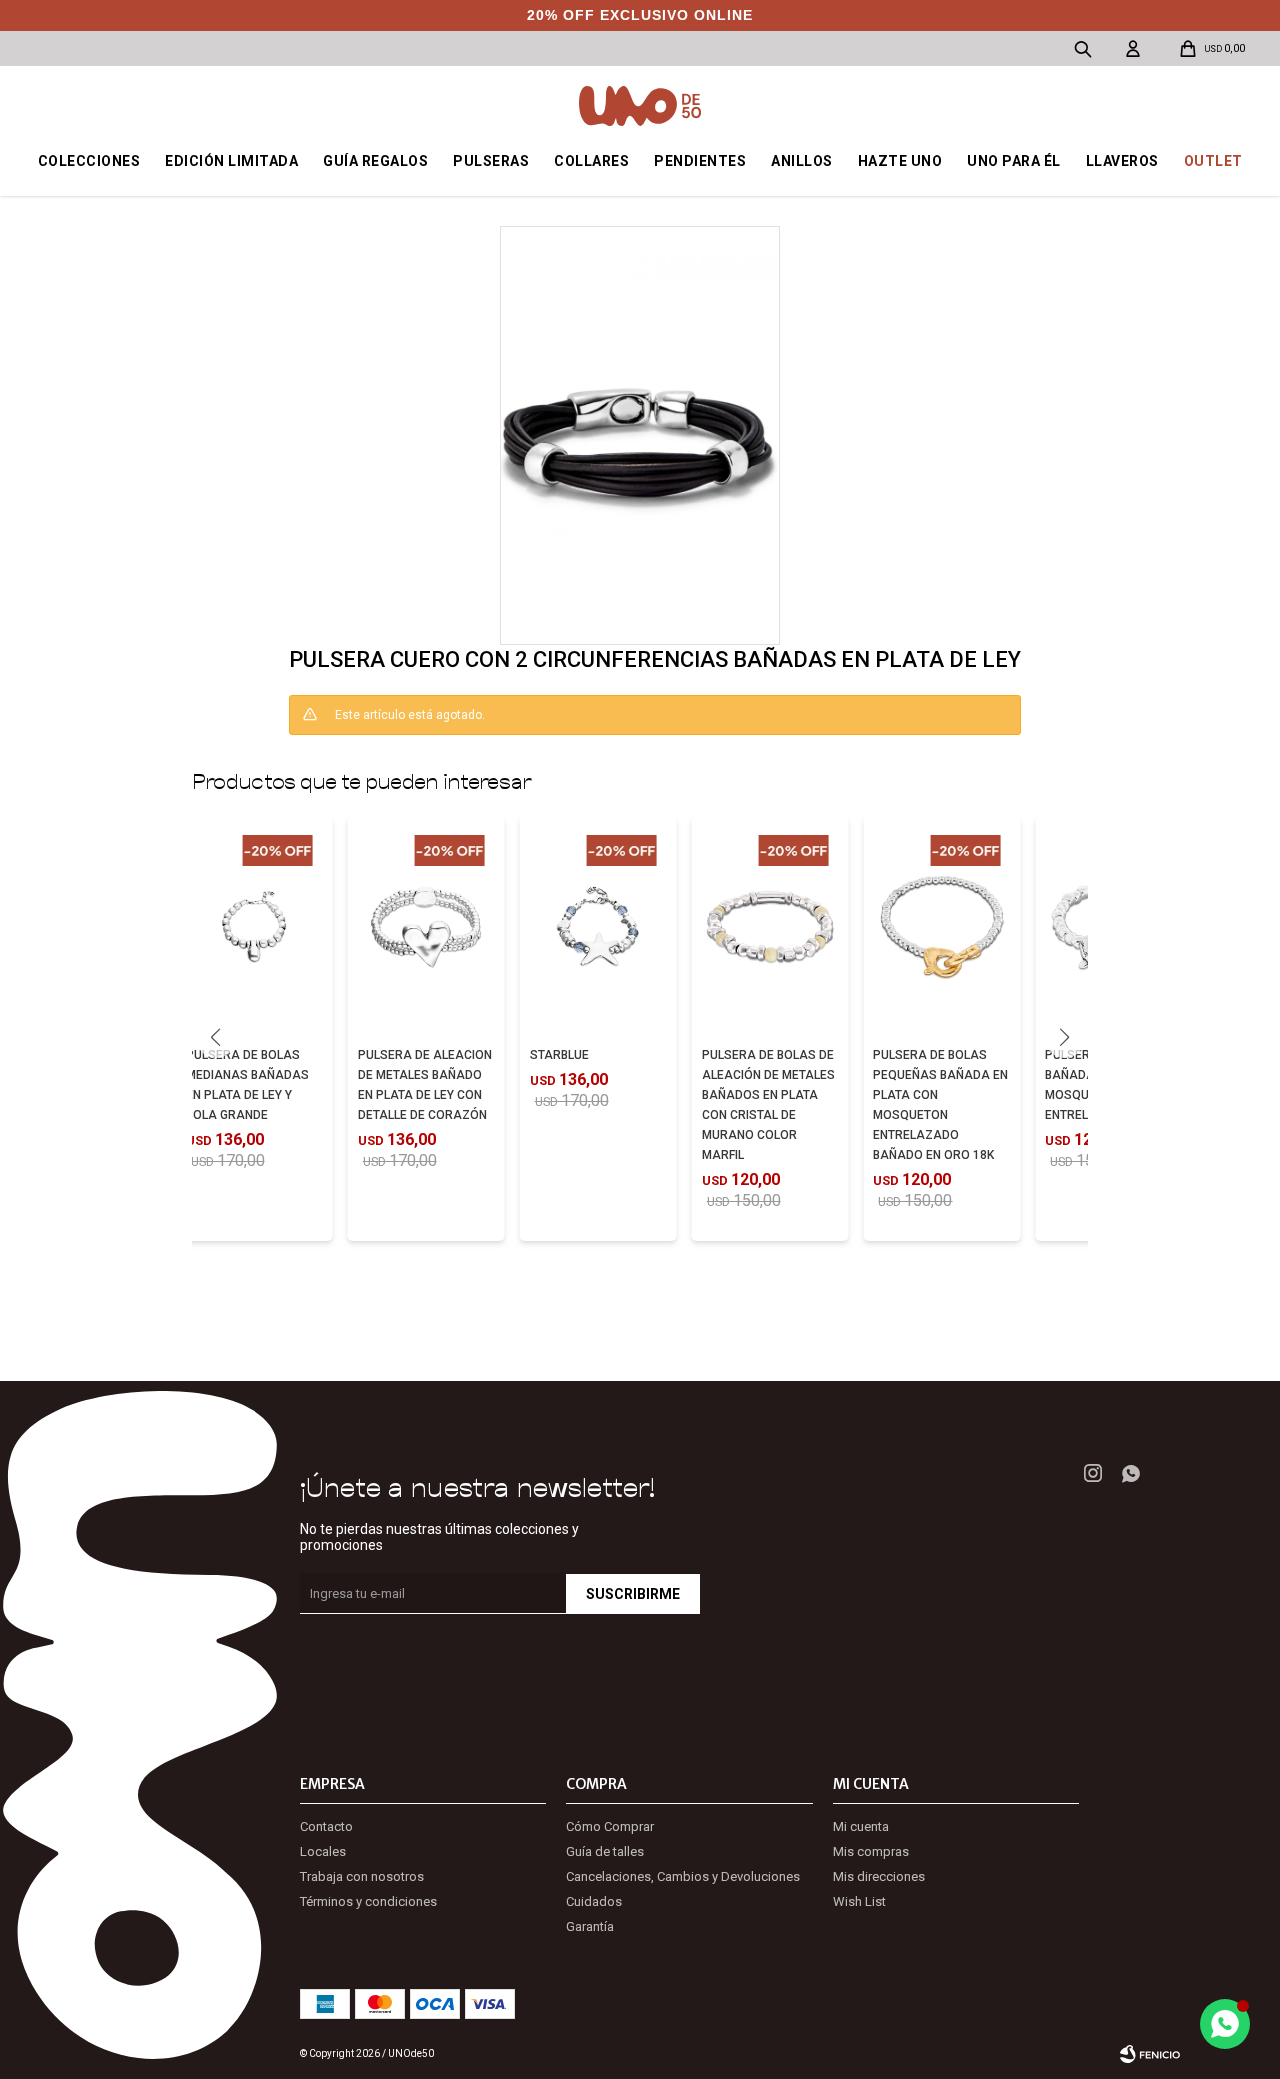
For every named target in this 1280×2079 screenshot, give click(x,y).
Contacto (326, 1826)
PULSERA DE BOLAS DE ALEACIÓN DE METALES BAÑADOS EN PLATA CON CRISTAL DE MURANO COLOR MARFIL (768, 1105)
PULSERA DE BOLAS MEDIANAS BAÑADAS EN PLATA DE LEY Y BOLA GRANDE (247, 1085)
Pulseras (491, 161)
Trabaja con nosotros (362, 1876)
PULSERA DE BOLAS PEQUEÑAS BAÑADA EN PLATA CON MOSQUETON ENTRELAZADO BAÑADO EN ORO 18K (940, 1105)
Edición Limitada (231, 161)
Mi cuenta (861, 1826)
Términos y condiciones (368, 1901)
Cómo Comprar (610, 1826)
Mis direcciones (879, 1876)
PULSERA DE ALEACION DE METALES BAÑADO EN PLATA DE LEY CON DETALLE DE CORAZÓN (425, 1085)
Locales (323, 1851)
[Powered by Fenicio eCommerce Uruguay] (1150, 2054)
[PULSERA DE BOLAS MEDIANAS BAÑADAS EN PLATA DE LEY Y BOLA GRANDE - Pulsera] (254, 927)
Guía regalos (375, 161)
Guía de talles (605, 1851)
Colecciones (89, 161)
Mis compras (871, 1851)
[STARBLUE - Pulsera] (598, 927)
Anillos (802, 161)
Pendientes (700, 161)
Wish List (859, 1901)
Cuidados (594, 1901)
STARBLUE (559, 1055)
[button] (1064, 1038)
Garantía (590, 1926)
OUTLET (1213, 161)
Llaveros (1122, 161)
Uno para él (1014, 161)
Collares (591, 161)
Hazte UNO (900, 161)
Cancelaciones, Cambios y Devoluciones (683, 1876)
